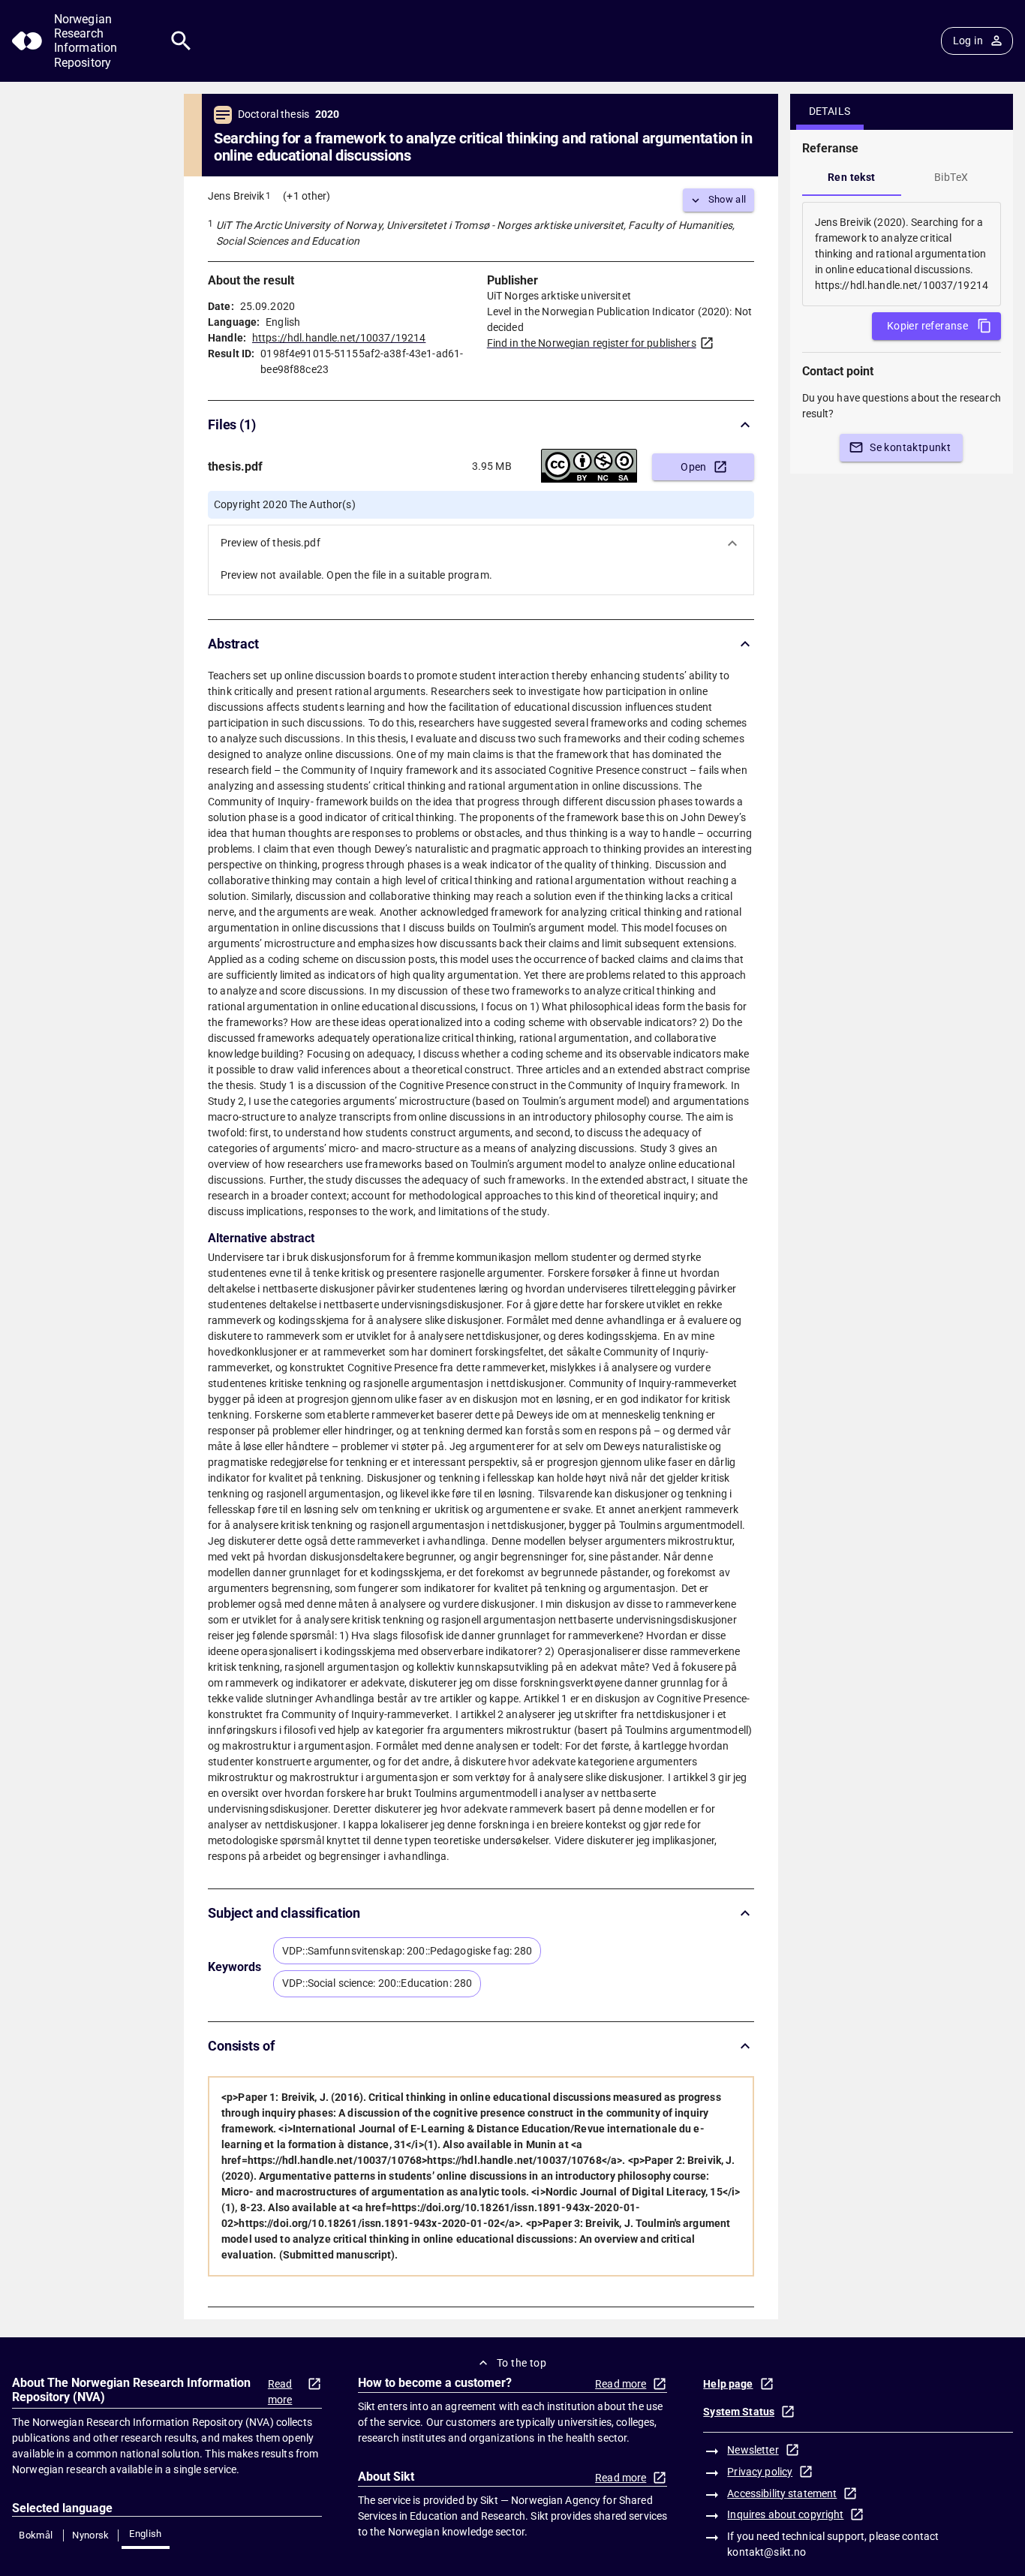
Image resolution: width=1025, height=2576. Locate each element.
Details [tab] (830, 111)
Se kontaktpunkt (910, 447)
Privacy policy (760, 2472)
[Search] (181, 41)
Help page (728, 2384)
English (146, 2534)
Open (694, 467)
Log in (968, 41)
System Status (739, 2412)
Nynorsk (91, 2535)
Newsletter (753, 2450)
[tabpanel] (902, 254)
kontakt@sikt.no (766, 2552)
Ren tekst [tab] (852, 177)
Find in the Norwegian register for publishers (592, 343)
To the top (522, 2363)
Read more (280, 2392)
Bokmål (36, 2535)
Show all (727, 199)
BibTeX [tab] (951, 177)
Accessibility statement (782, 2493)
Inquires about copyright (785, 2514)
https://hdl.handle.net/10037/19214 (339, 338)
